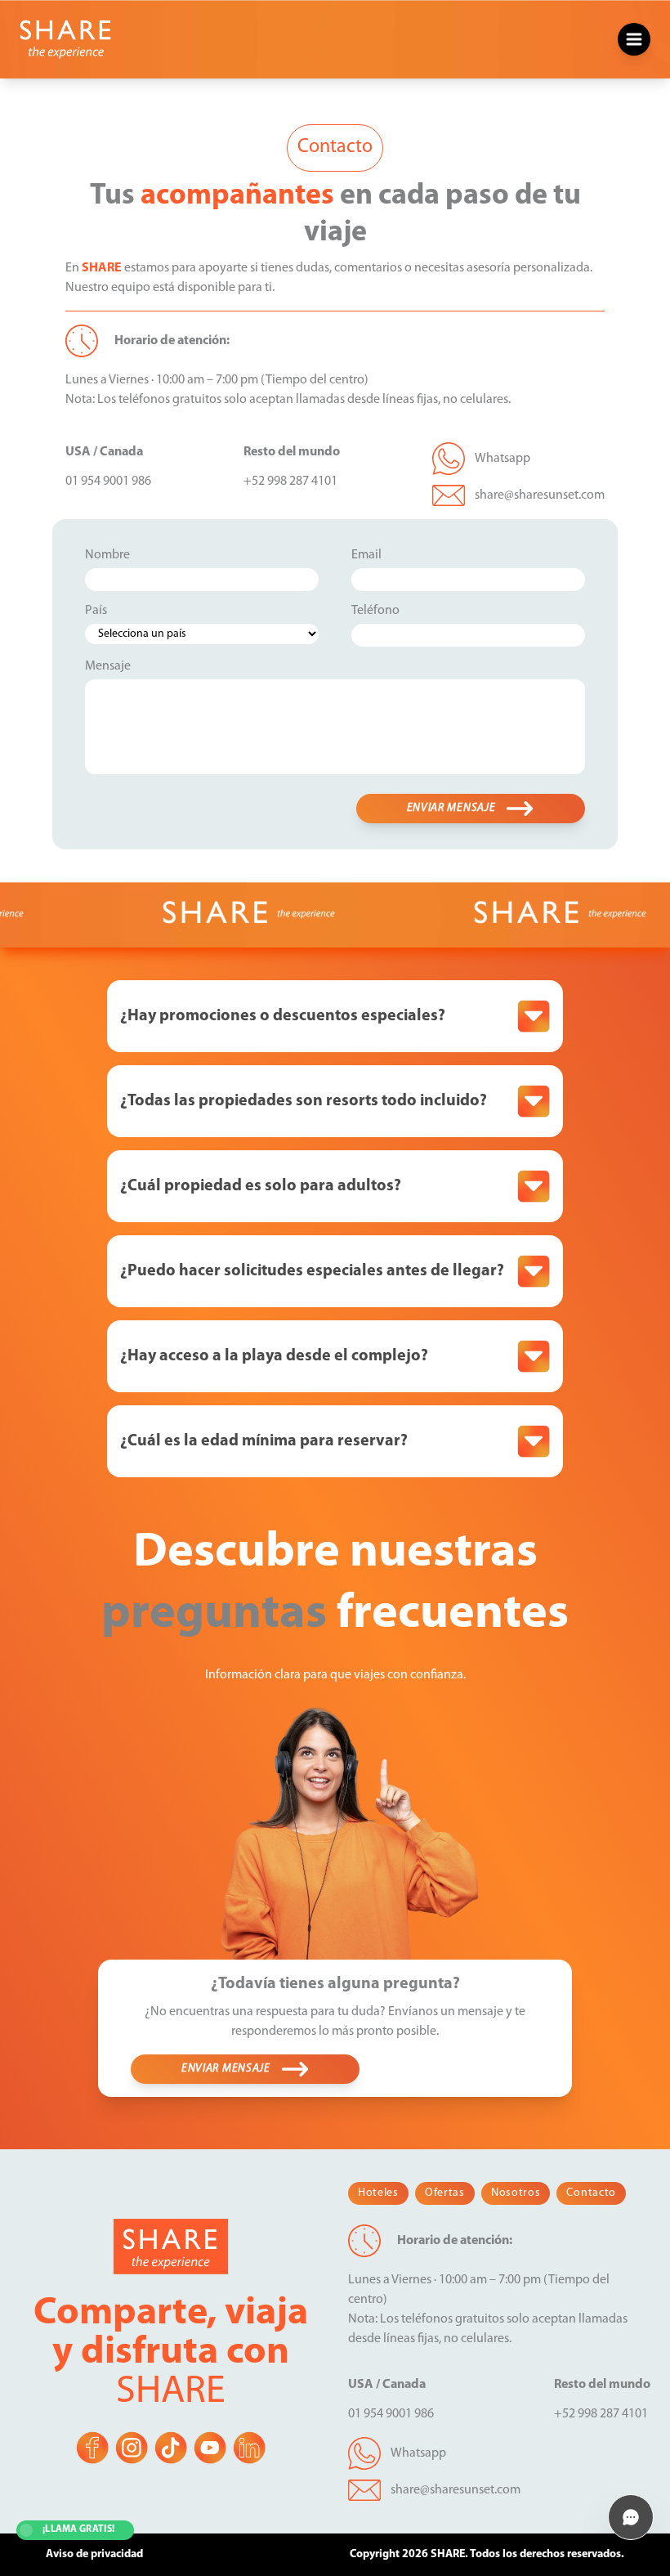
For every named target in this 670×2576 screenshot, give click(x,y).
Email (366, 555)
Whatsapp (502, 459)
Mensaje (108, 666)
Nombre (107, 555)
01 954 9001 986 (108, 482)
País (96, 611)
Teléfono (375, 611)
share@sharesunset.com (540, 495)
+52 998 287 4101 (290, 482)
